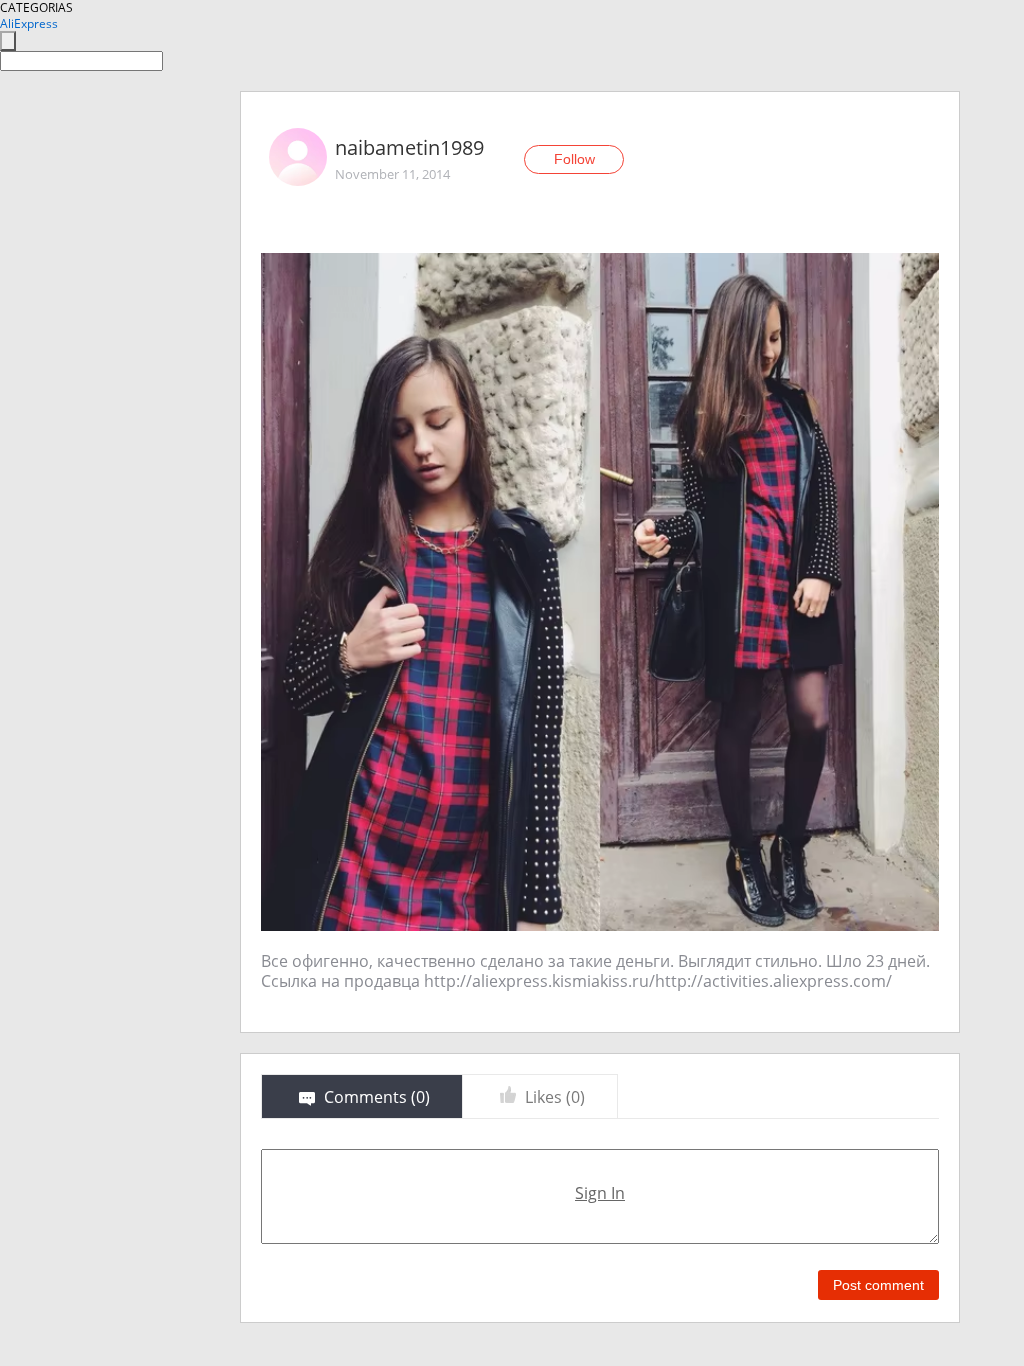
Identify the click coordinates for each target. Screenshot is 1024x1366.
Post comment (878, 1285)
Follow (574, 159)
